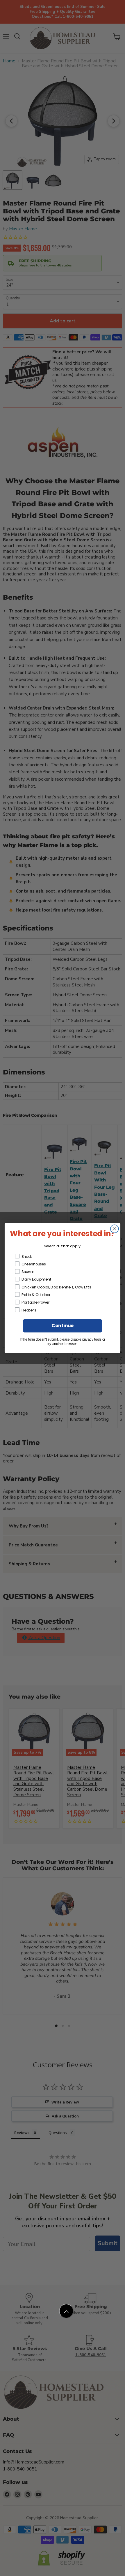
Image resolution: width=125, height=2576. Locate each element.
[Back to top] (66, 2311)
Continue (63, 1326)
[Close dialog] (115, 1229)
